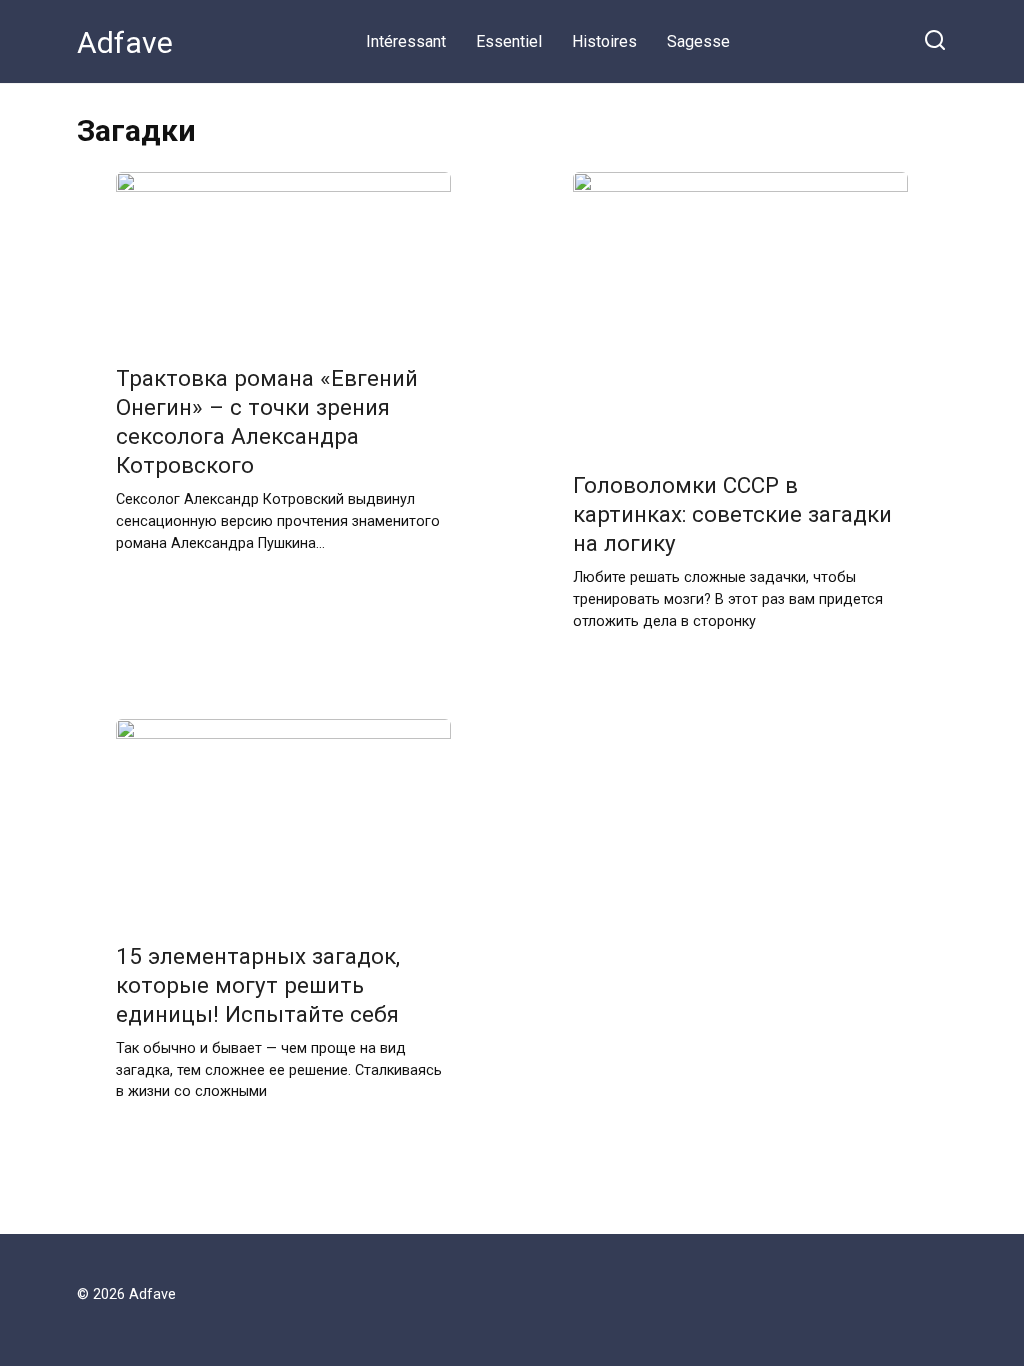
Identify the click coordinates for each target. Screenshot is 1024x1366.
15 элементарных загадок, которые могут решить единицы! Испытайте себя (258, 985)
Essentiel (509, 41)
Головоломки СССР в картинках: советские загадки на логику (732, 514)
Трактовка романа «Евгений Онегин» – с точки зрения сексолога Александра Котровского (267, 421)
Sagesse (698, 41)
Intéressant (406, 41)
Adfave (125, 42)
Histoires (604, 41)
